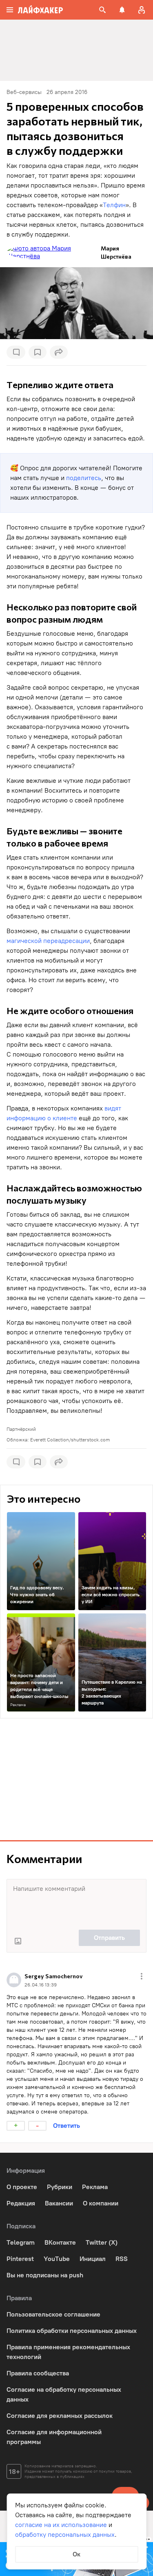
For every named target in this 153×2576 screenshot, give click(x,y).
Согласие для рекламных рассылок (60, 2416)
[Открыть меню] (142, 1976)
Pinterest (20, 2259)
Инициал (93, 2259)
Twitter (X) (102, 2242)
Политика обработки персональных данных (72, 2331)
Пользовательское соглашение (53, 2314)
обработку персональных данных (65, 2535)
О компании (101, 2203)
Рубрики (60, 2187)
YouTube (57, 2259)
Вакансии (59, 2203)
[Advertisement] (77, 1779)
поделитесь (84, 478)
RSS (122, 2259)
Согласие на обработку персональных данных (64, 2394)
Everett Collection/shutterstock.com (70, 1440)
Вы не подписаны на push (45, 2275)
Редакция (21, 2203)
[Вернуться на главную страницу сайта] (40, 10)
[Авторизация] (142, 10)
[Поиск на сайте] (102, 10)
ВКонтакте (60, 2242)
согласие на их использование (61, 2525)
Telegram (21, 2242)
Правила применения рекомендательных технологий (68, 2352)
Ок (76, 2554)
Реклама (18, 1705)
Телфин (114, 205)
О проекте (22, 2187)
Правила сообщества (38, 2373)
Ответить (67, 2126)
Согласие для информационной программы (54, 2437)
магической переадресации (48, 941)
